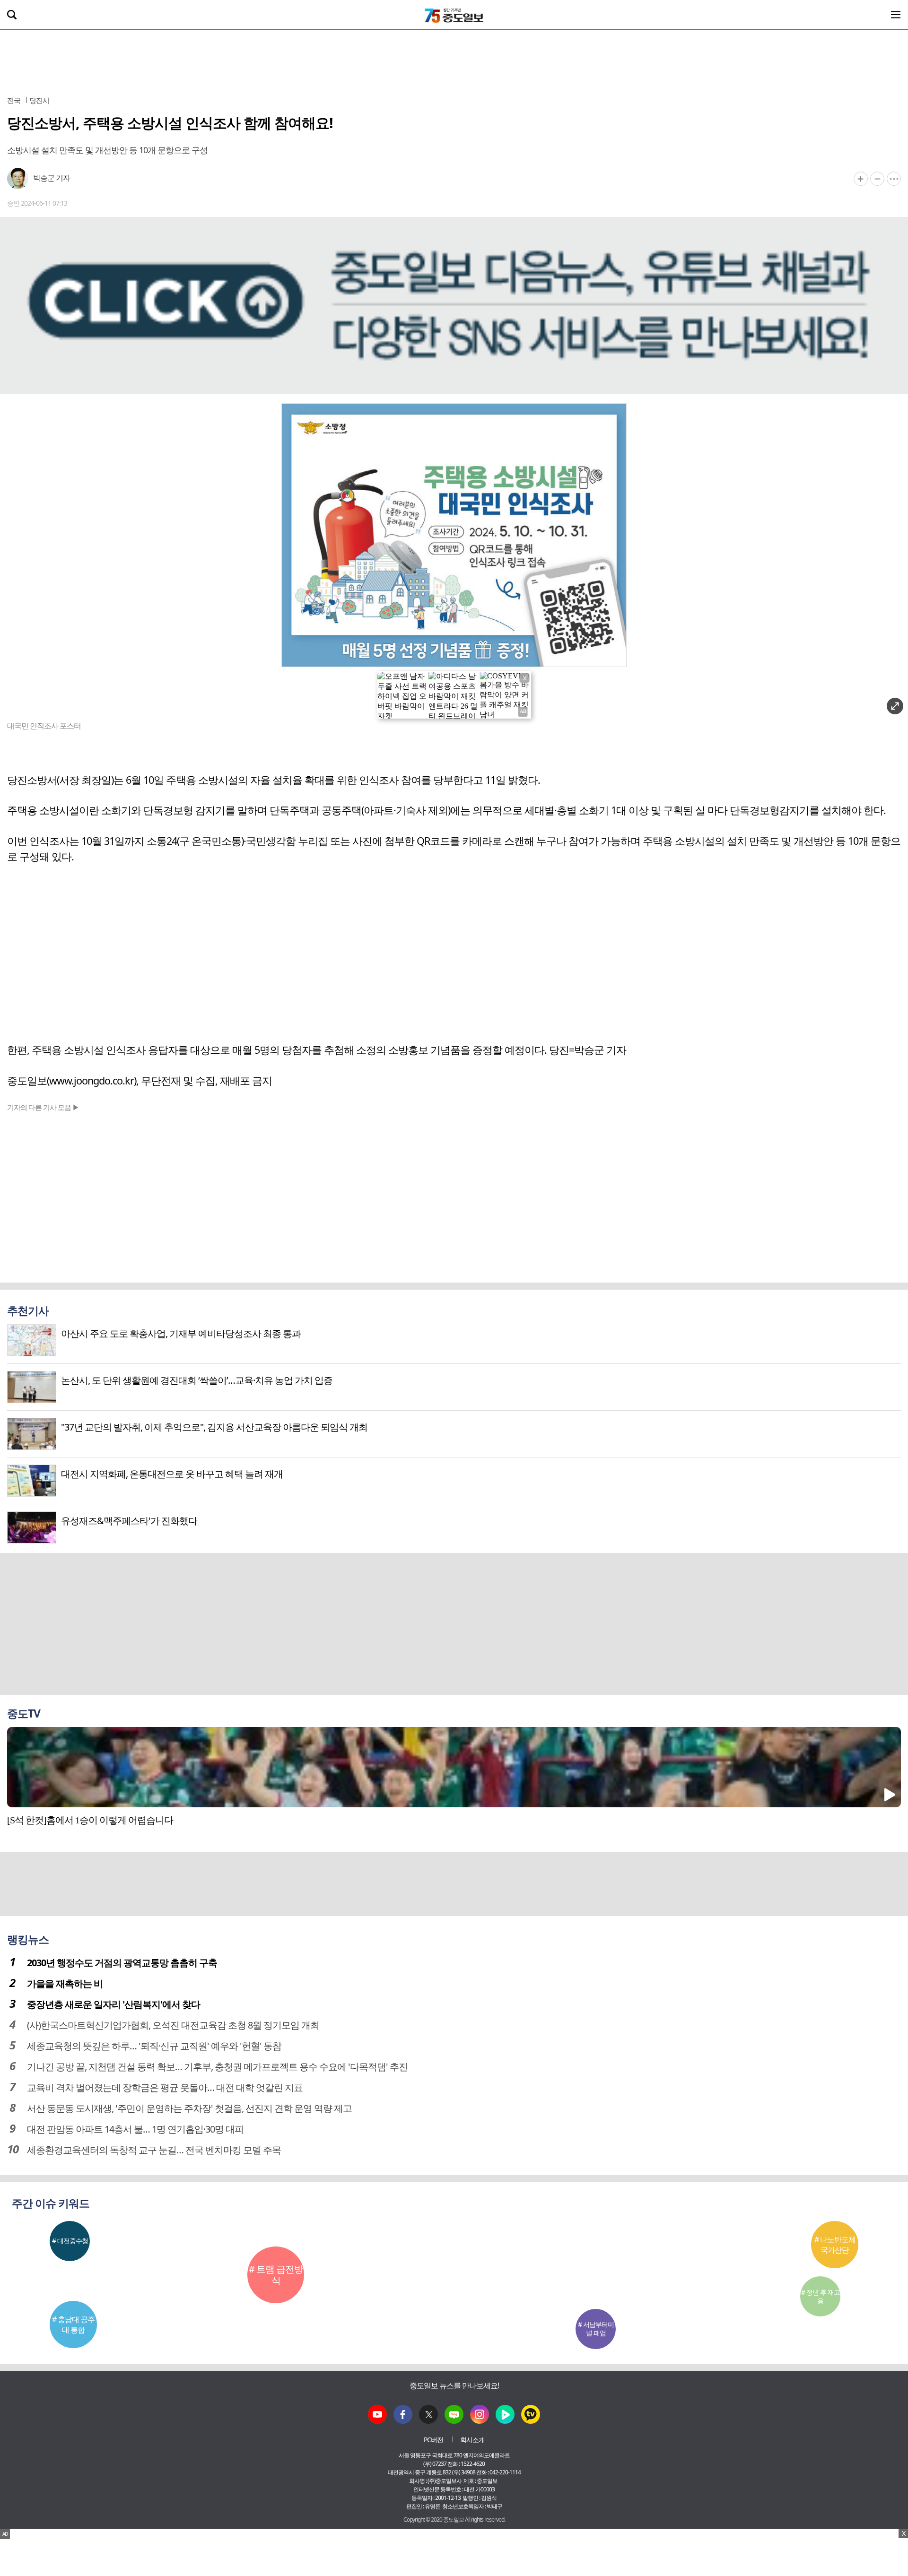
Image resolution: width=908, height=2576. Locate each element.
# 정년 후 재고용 (821, 2296)
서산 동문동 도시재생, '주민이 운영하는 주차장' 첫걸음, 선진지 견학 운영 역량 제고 (189, 2108)
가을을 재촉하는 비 (65, 1983)
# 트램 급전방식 (276, 2275)
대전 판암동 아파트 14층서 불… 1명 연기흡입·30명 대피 (135, 2129)
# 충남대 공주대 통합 (73, 2324)
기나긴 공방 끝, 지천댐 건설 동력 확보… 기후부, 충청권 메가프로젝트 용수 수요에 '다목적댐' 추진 (217, 2067)
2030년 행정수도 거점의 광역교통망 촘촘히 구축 (122, 1963)
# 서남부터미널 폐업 (596, 2329)
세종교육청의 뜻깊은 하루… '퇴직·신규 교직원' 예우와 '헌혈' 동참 (154, 2046)
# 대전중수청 (70, 2241)
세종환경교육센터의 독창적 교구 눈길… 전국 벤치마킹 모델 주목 (154, 2150)
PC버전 (433, 2440)
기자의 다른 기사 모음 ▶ (43, 1107)
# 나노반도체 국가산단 (835, 2245)
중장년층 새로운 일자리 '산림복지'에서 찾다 (113, 2004)
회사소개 (472, 2440)
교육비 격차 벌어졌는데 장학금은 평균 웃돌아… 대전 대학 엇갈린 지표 (165, 2087)
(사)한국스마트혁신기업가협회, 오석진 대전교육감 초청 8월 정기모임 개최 (173, 2025)
